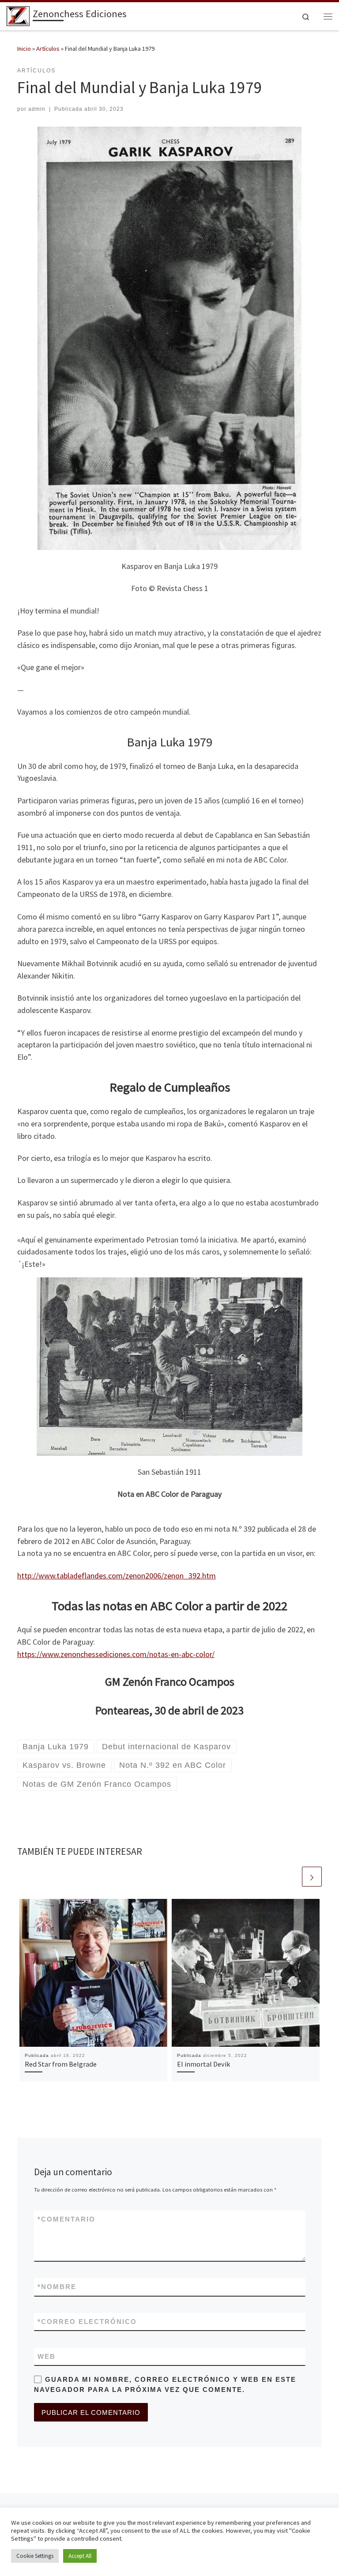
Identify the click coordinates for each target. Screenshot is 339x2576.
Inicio (24, 49)
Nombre (57, 2287)
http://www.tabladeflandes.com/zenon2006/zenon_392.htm (117, 1576)
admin (37, 109)
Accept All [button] (80, 2556)
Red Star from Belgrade (61, 2064)
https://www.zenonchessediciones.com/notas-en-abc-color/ (116, 1654)
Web (47, 2356)
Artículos (48, 49)
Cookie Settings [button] (35, 2556)
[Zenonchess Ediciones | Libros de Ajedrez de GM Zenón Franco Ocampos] (18, 15)
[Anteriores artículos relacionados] (291, 1877)
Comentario (66, 2219)
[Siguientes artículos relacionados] (312, 1877)
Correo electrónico (87, 2322)
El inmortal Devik (203, 2064)
